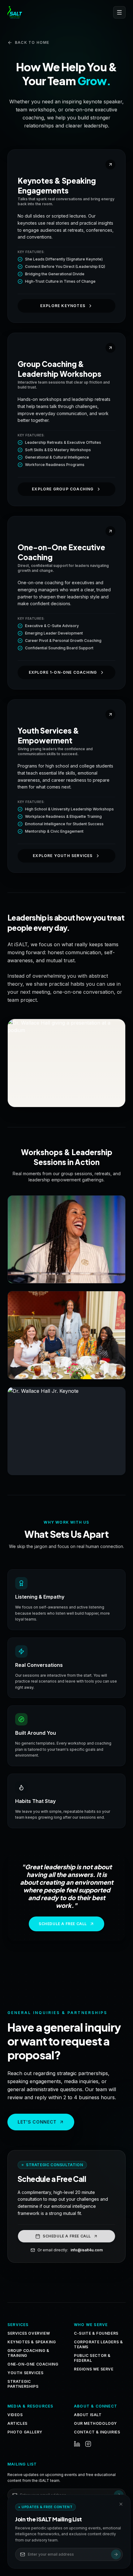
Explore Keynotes (63, 306)
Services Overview (29, 2333)
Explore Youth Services (63, 856)
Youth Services (25, 2373)
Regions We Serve (94, 2369)
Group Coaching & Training (28, 2353)
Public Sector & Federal (92, 2358)
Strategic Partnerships (23, 2384)
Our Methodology (95, 2423)
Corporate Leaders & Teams (98, 2344)
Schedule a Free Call (63, 1924)
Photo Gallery (25, 2432)
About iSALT (88, 2415)
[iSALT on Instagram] (88, 2444)
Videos (15, 2415)
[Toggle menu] (119, 12)
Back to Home (32, 42)
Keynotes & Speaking (32, 2342)
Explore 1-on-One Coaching (63, 672)
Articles (17, 2423)
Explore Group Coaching (63, 489)
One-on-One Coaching (33, 2364)
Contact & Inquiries (97, 2432)
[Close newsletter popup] (121, 2504)
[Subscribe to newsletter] (116, 2554)
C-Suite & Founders (96, 2333)
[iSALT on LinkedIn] (77, 2444)
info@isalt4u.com (87, 2250)
